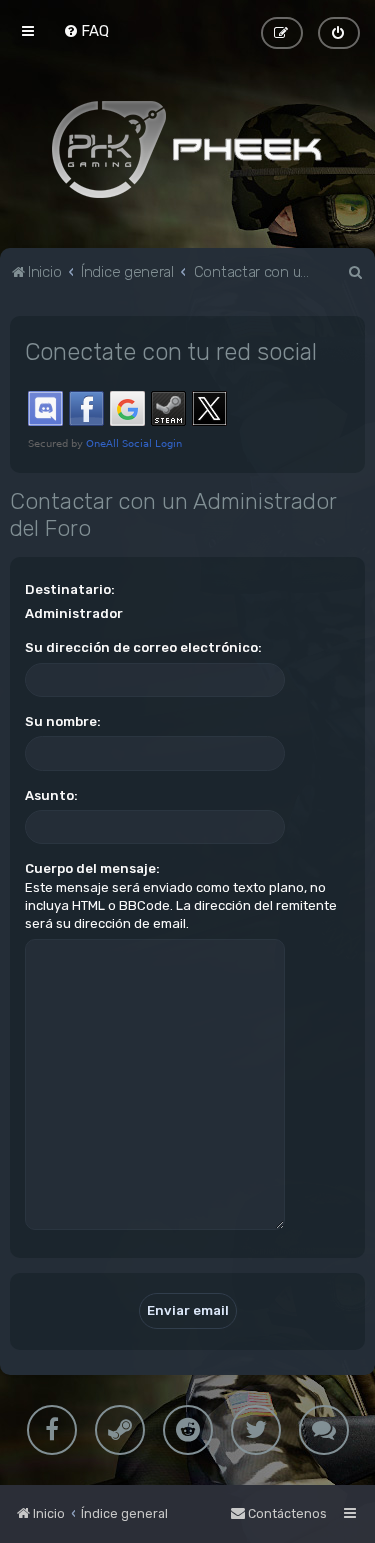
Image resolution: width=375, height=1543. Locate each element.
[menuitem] (86, 31)
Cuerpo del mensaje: (92, 868)
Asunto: (51, 795)
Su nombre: (63, 721)
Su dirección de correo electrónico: (143, 647)
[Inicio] (188, 149)
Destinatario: (70, 589)
